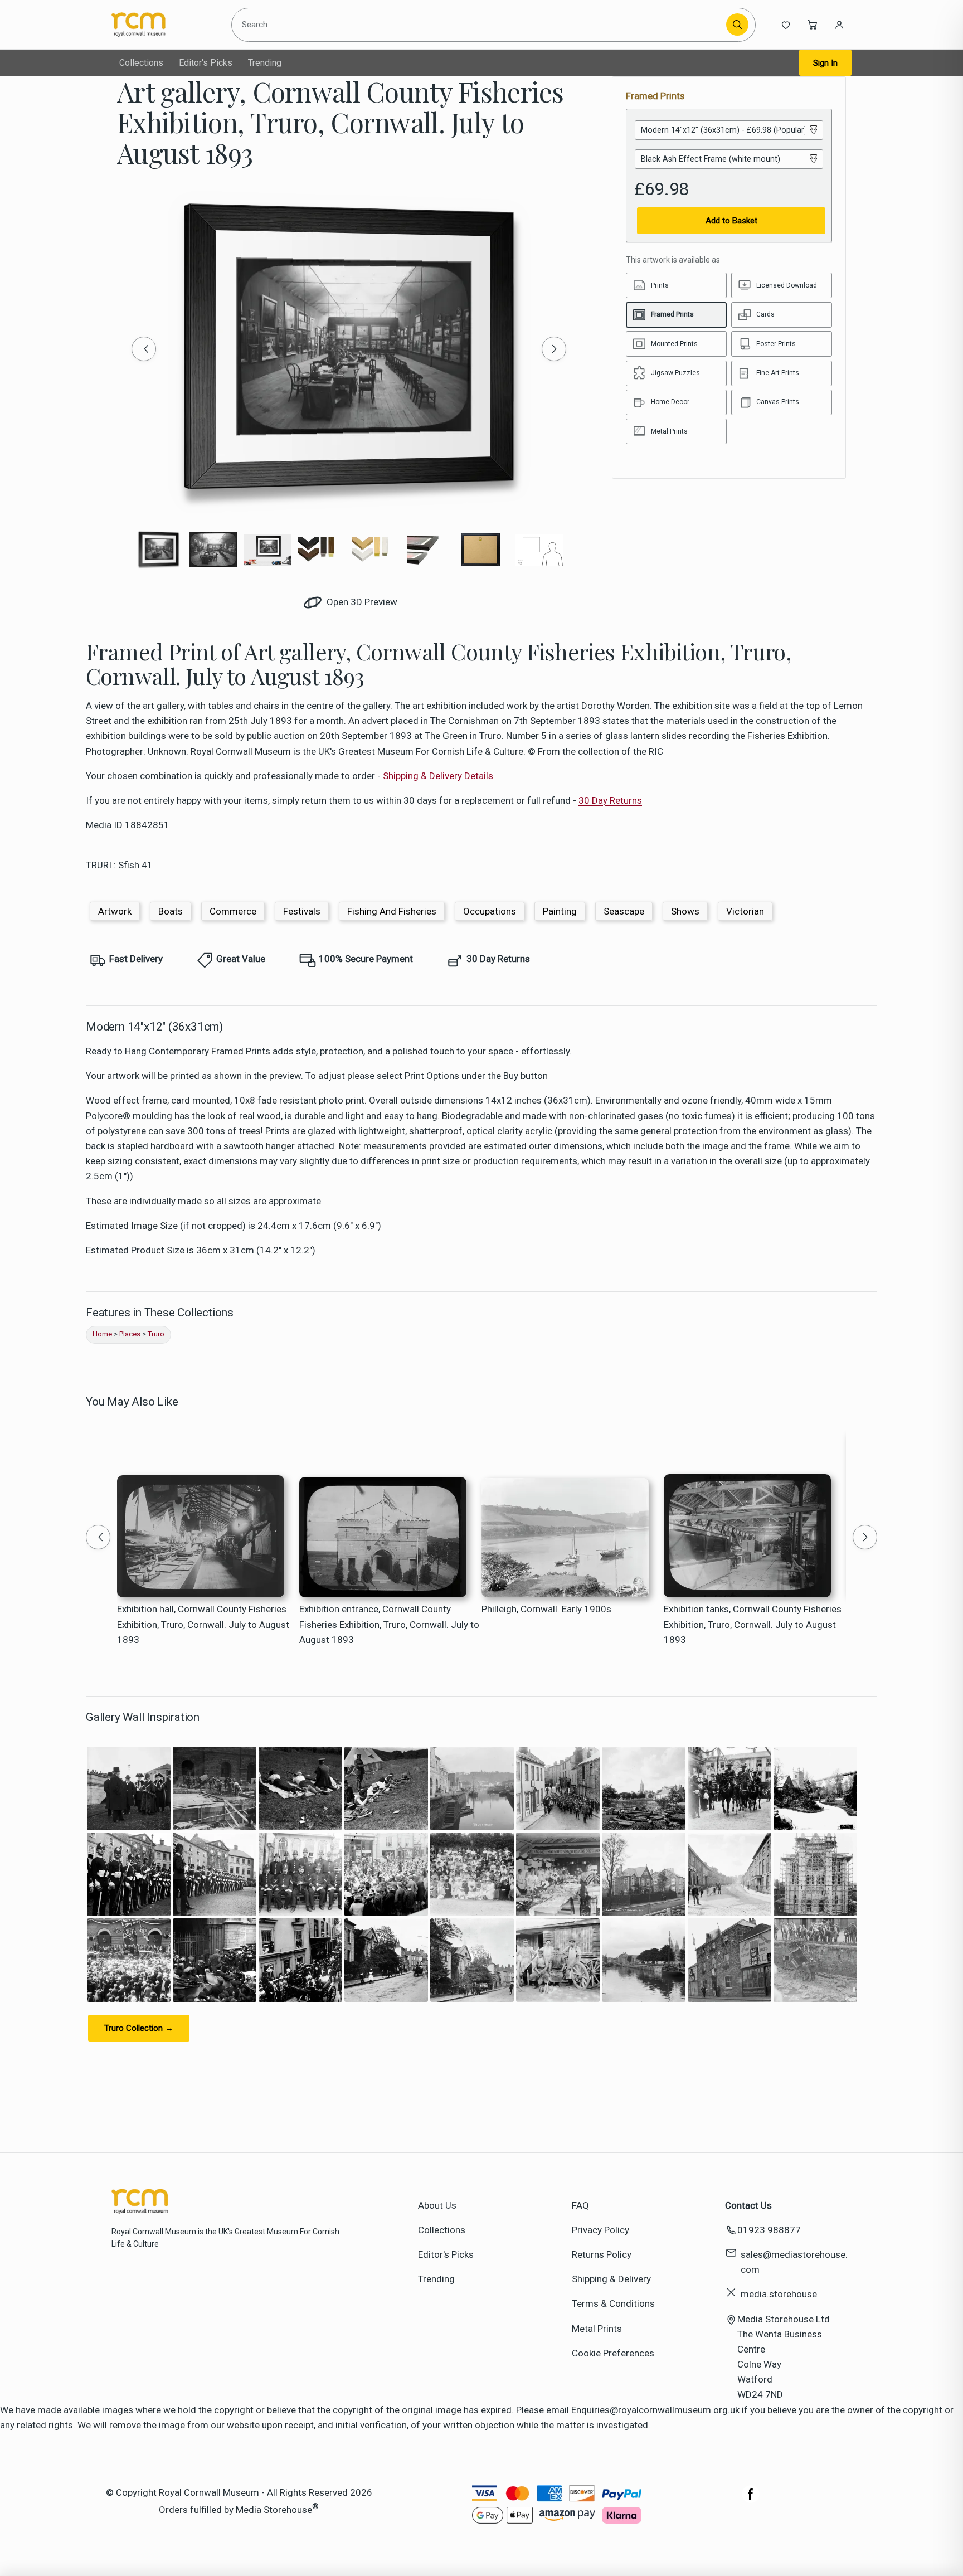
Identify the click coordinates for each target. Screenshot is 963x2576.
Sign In (825, 63)
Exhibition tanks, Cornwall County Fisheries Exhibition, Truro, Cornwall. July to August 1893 (753, 1624)
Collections (141, 63)
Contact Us (748, 2205)
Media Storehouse (274, 2510)
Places (130, 1334)
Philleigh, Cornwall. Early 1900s (546, 1609)
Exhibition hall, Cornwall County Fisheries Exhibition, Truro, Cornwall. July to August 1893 (203, 1624)
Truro (156, 1334)
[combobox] (481, 25)
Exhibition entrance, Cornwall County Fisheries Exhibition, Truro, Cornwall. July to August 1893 (389, 1624)
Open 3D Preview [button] (361, 602)
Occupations (490, 911)
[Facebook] (751, 2500)
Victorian (745, 911)
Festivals (302, 911)
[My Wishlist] (786, 25)
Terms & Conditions (613, 2303)
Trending (265, 63)
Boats (171, 911)
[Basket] (813, 25)
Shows (685, 911)
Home (102, 1334)
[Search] (737, 25)
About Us (437, 2205)
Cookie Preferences (613, 2353)
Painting (560, 911)
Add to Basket (731, 221)
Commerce (233, 911)
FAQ (580, 2205)
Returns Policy (602, 2254)
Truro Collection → (139, 2028)
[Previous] (144, 349)
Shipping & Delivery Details (438, 776)
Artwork (115, 911)
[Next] (554, 349)
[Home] (162, 25)
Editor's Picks (206, 63)
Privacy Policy (600, 2230)
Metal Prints (597, 2329)
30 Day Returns (610, 800)
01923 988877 (769, 2230)
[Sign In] (839, 25)
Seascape (624, 911)
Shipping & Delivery (611, 2279)
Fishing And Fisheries (392, 911)
